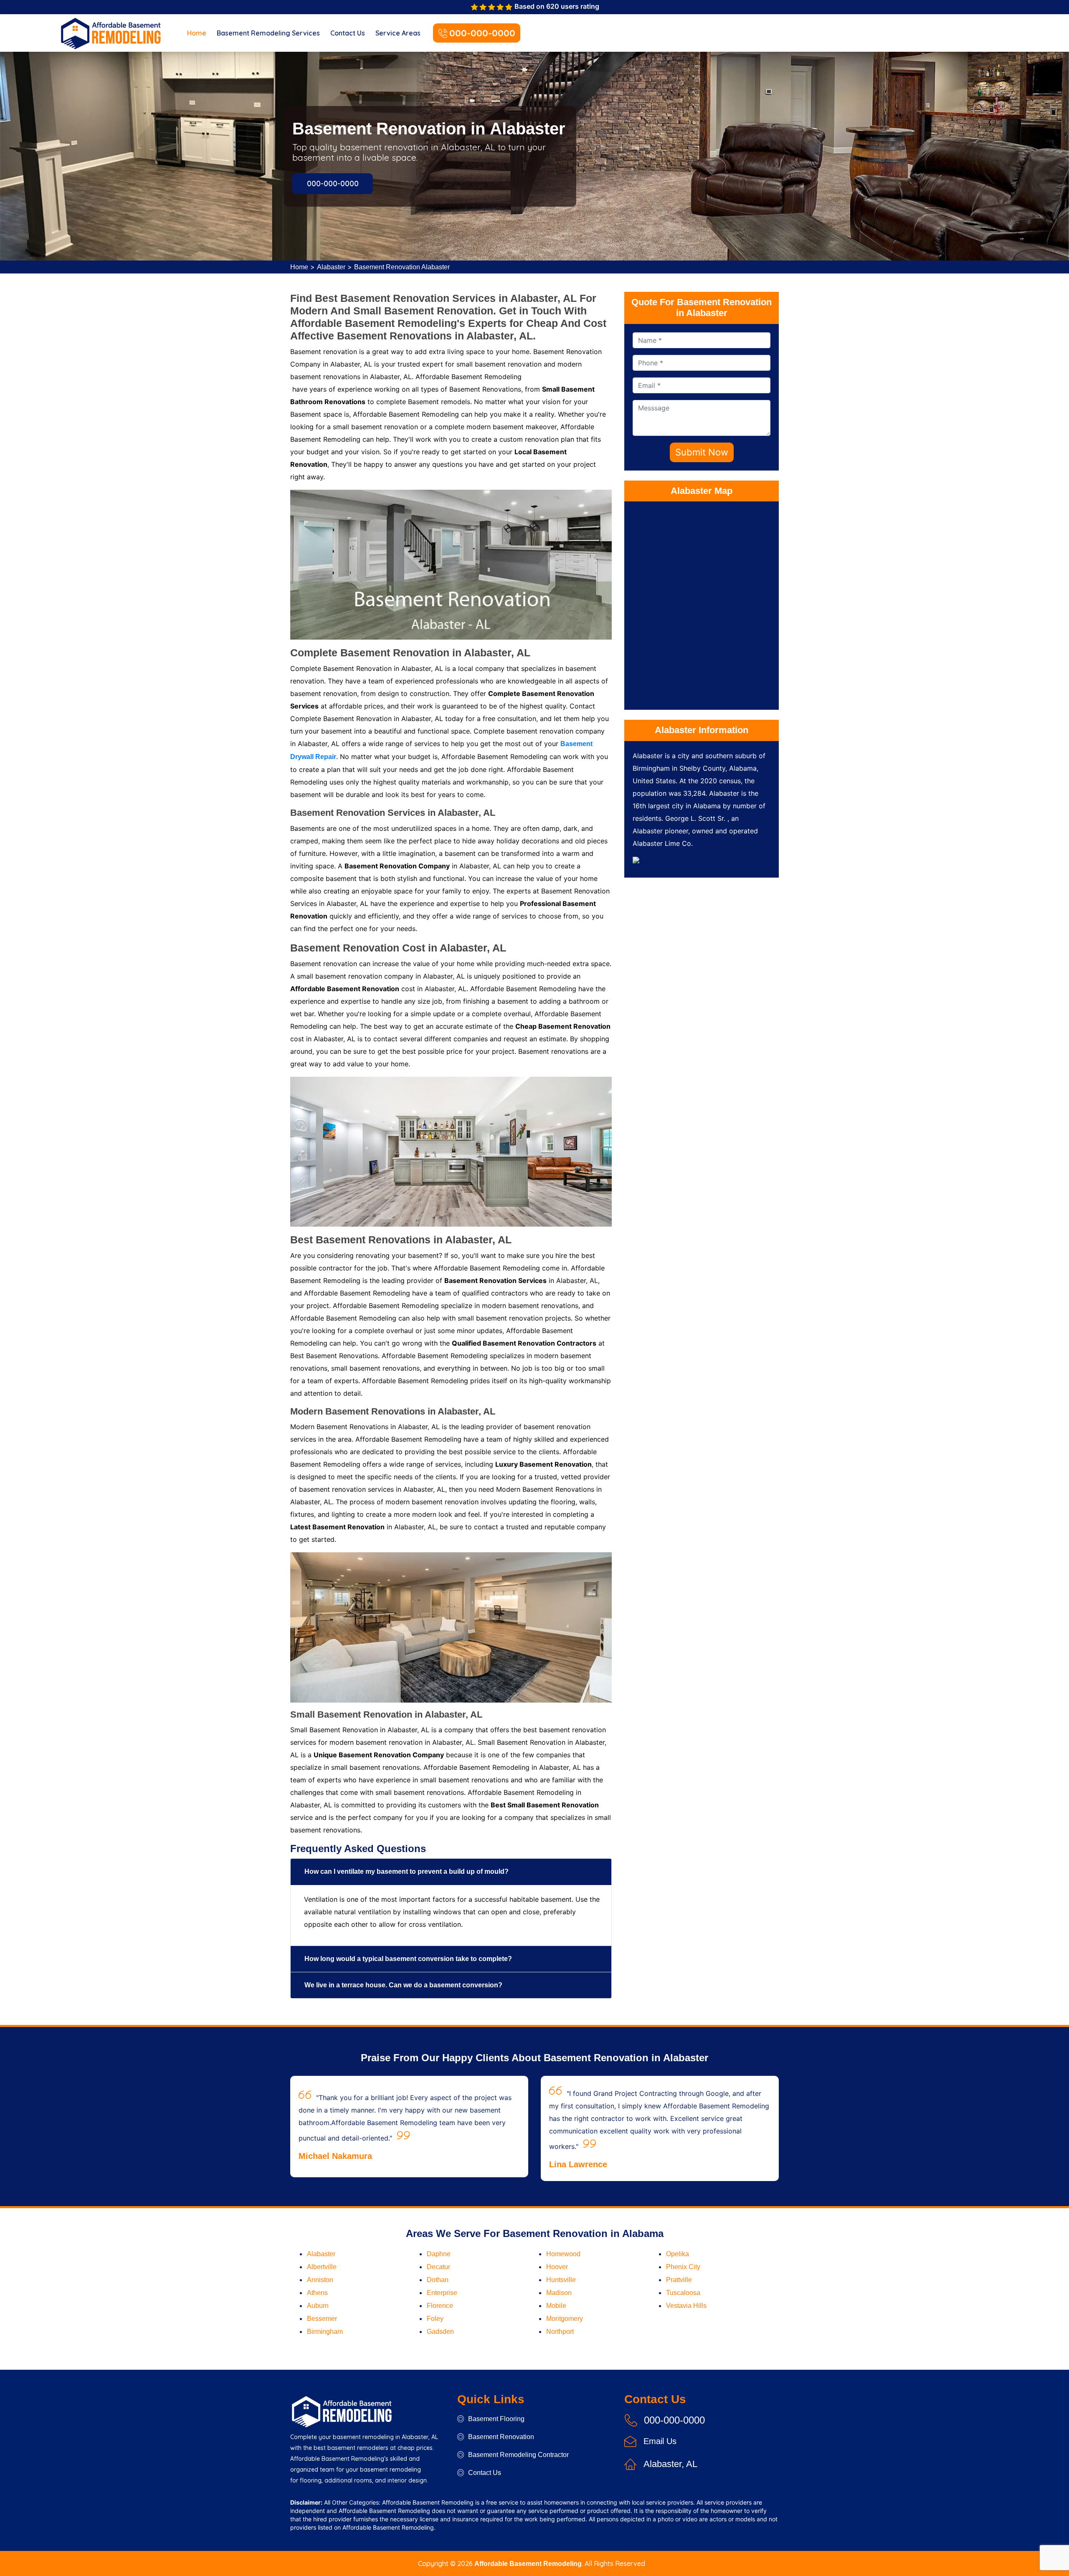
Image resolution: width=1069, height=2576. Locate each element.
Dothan (438, 2280)
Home (197, 33)
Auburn (318, 2306)
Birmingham (325, 2332)
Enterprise (442, 2293)
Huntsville (561, 2280)
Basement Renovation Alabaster (402, 267)
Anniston (320, 2280)
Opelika (678, 2254)
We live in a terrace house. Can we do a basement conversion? (403, 1985)
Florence (440, 2306)
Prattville (679, 2280)
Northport (560, 2332)
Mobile (556, 2306)
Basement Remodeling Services (268, 33)
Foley (435, 2319)
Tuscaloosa (683, 2293)
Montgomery (565, 2319)
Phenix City (683, 2267)
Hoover (557, 2267)
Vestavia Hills (686, 2306)
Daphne (439, 2254)
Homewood (563, 2254)
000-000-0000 (482, 33)
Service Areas (398, 33)
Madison (559, 2293)
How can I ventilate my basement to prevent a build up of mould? (407, 1871)
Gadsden (440, 2332)
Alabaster (331, 267)
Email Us (660, 2441)
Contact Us (348, 33)
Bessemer (322, 2319)
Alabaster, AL (670, 2464)
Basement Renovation (501, 2437)
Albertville (322, 2267)
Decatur (438, 2267)
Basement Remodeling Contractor (518, 2455)
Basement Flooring (496, 2419)
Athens (317, 2293)
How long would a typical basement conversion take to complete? (408, 1959)
